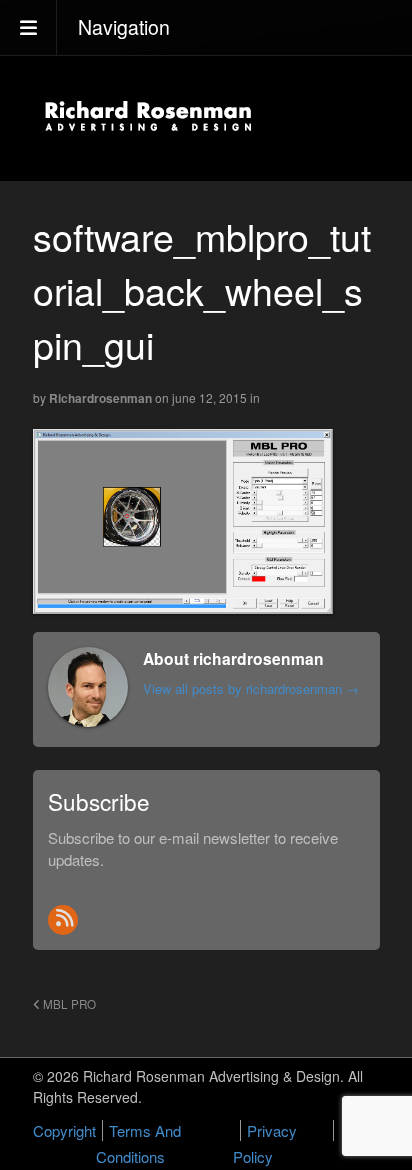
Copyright (64, 1130)
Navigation (124, 27)
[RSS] (63, 920)
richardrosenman (100, 398)
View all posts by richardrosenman (251, 688)
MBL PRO (68, 1004)
